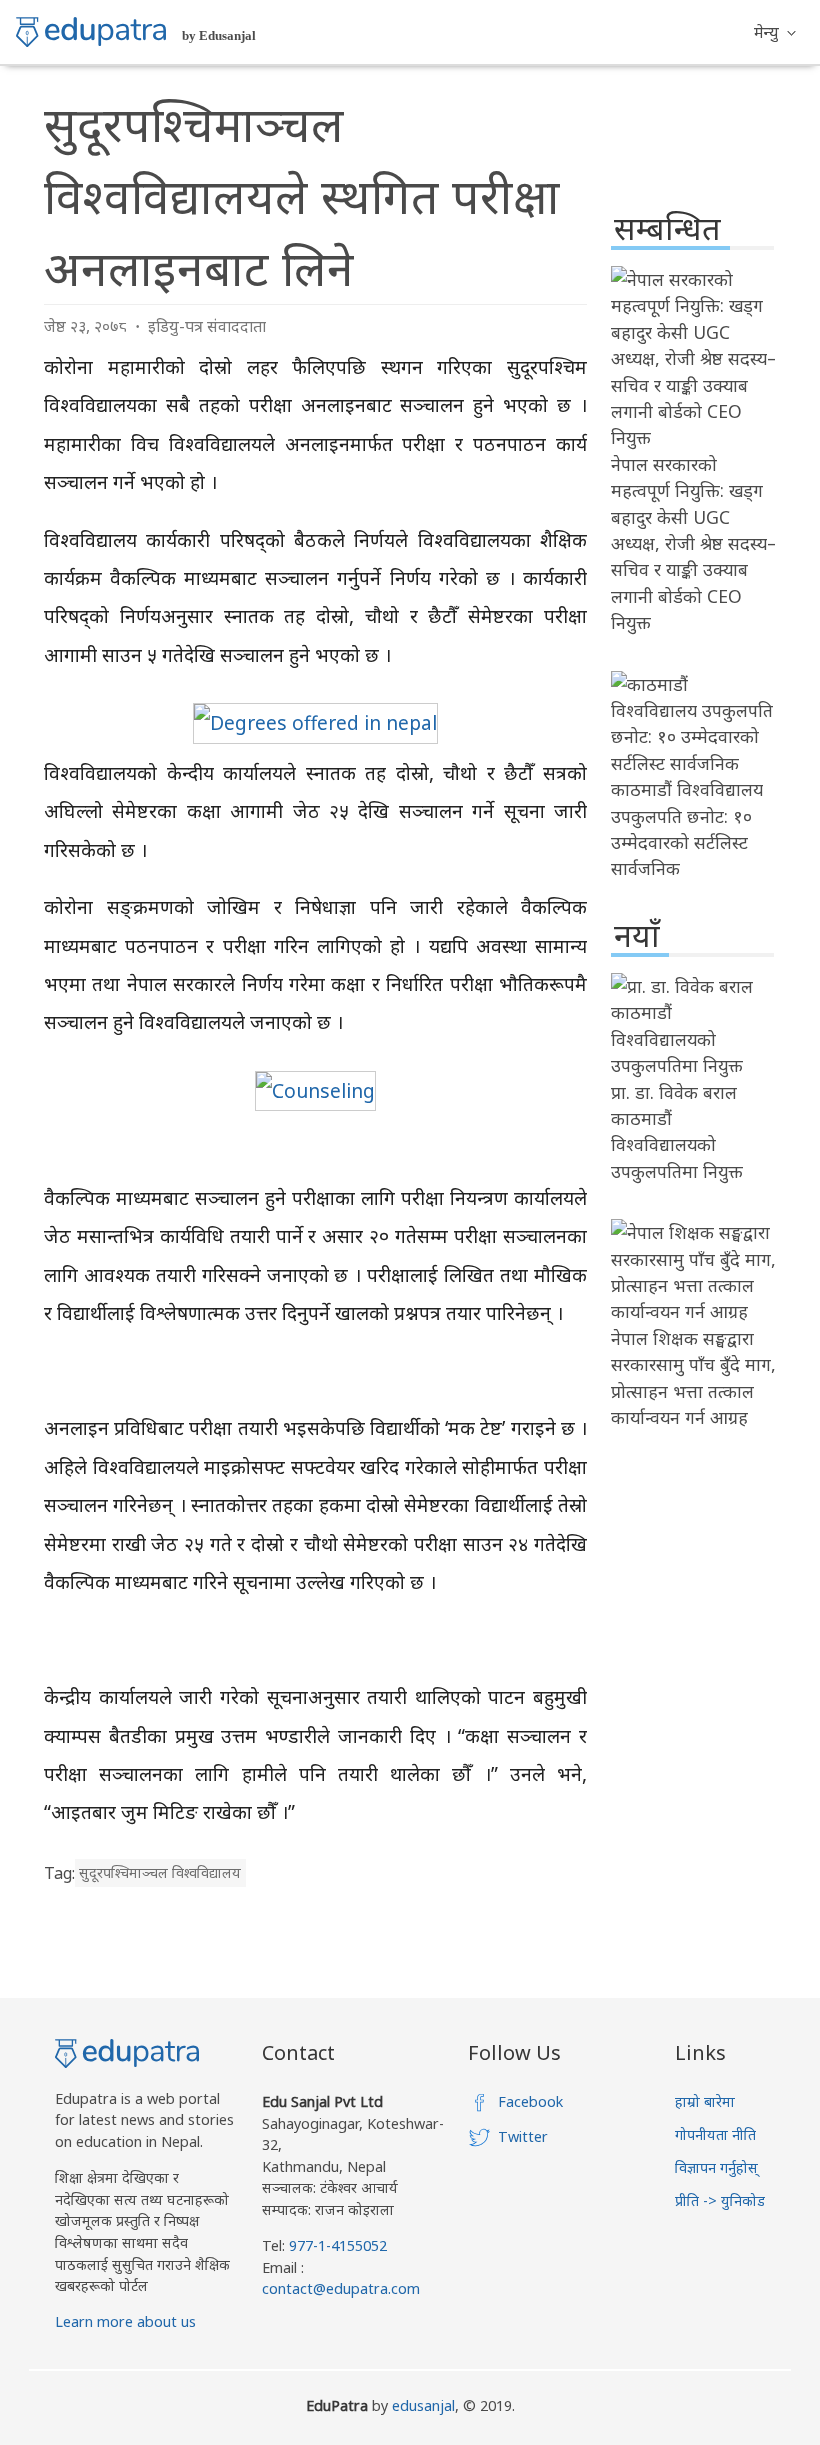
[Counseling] (315, 1090)
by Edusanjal (219, 35)
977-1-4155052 (338, 2245)
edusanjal (423, 2405)
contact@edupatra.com (341, 2288)
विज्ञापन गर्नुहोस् (716, 2167)
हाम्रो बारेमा (705, 2101)
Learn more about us (125, 2321)
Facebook (530, 2101)
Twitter (523, 2136)
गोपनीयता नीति (715, 2134)
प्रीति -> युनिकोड (720, 2200)
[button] (775, 32)
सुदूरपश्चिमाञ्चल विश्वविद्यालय (160, 1873)
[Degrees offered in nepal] (315, 722)
